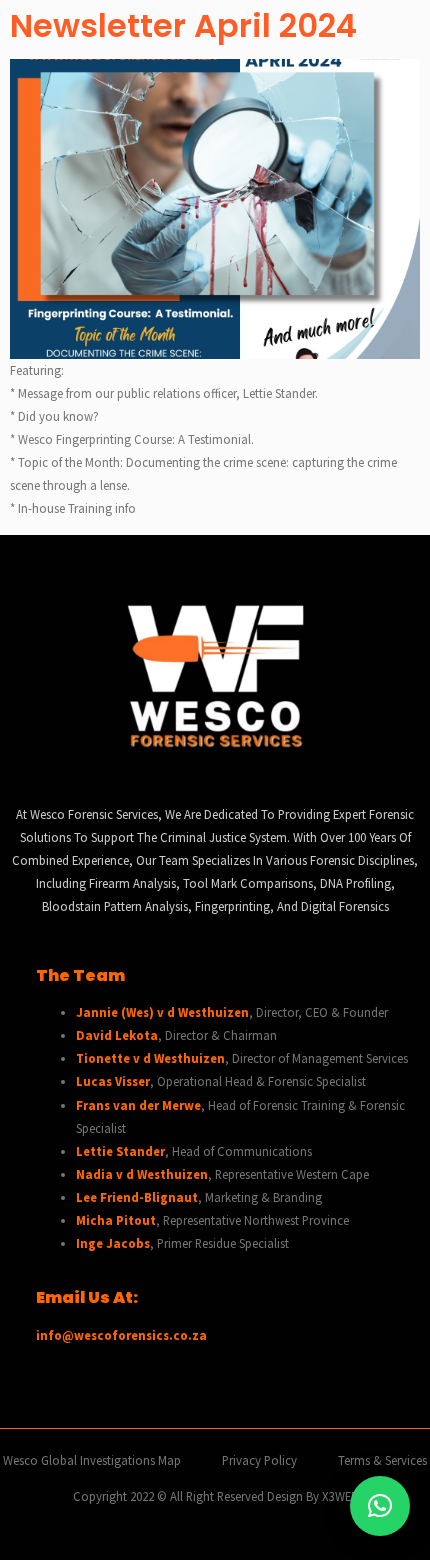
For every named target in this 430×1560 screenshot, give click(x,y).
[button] (380, 1506)
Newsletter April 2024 (183, 25)
